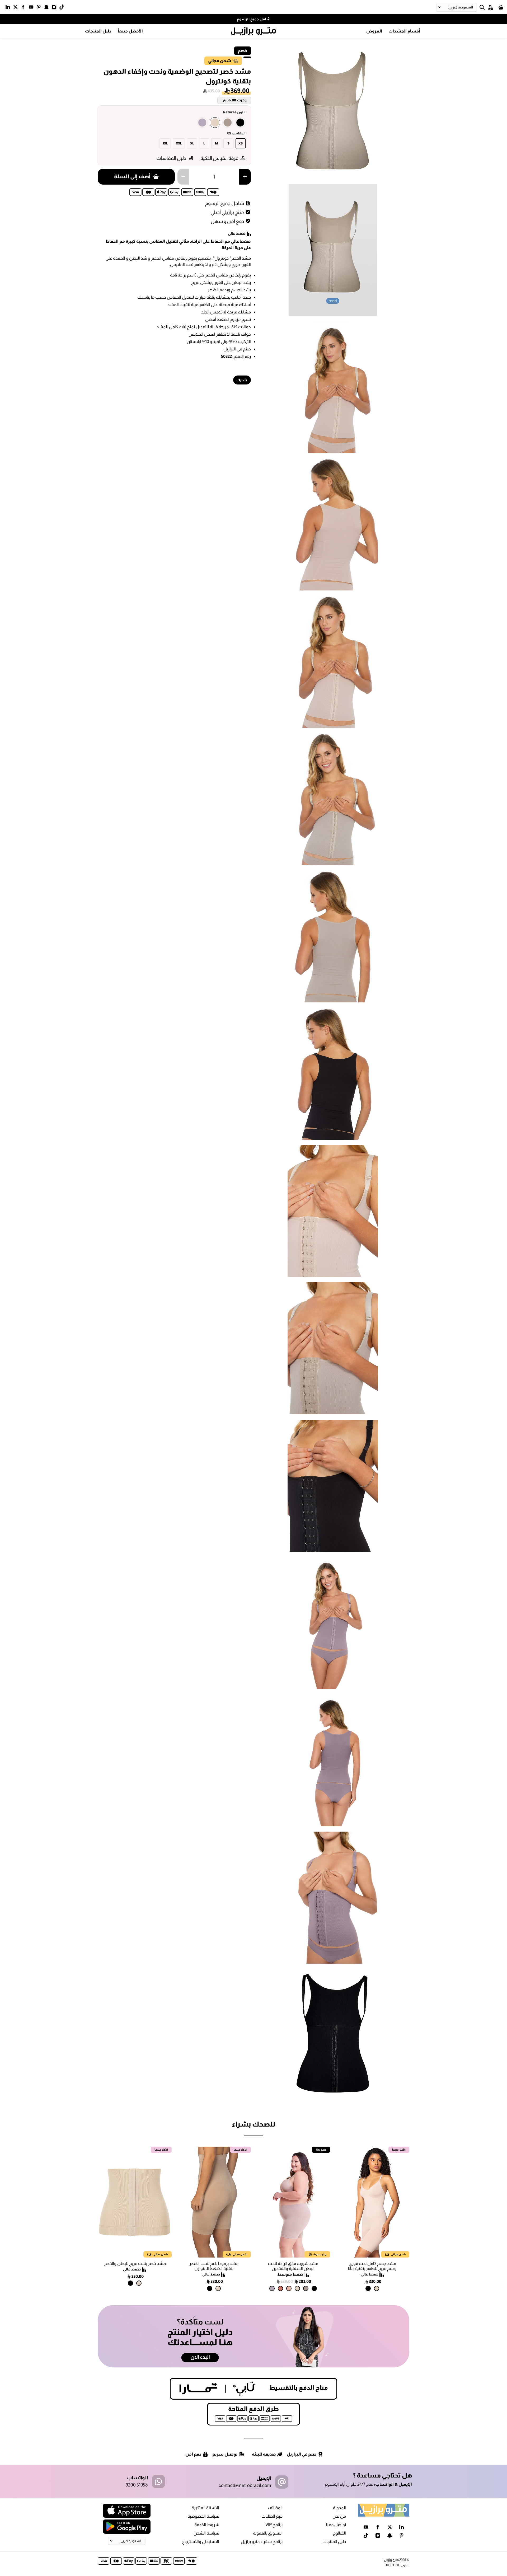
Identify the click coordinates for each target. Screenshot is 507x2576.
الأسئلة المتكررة (205, 2508)
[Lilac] (202, 123)
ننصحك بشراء (253, 2124)
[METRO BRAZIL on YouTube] (32, 8)
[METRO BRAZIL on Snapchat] (48, 8)
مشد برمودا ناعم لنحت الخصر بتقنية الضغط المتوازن (214, 2266)
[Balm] (289, 2288)
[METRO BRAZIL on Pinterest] (40, 8)
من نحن (339, 2516)
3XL (165, 143)
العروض (374, 31)
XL (192, 143)
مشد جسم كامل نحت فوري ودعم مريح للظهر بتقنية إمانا (372, 2266)
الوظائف (275, 2508)
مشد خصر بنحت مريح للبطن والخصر (135, 2263)
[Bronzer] (280, 2288)
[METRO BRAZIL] (253, 31)
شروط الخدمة (207, 2525)
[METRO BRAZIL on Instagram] (55, 8)
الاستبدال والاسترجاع (201, 2542)
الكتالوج (339, 2533)
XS (241, 143)
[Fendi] (228, 123)
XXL (179, 143)
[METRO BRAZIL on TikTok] (63, 8)
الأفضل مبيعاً (130, 31)
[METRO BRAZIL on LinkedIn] (9, 8)
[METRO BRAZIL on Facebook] (24, 8)
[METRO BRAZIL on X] (17, 8)
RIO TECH (392, 2565)
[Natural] (215, 123)
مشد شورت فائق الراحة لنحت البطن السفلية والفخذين (293, 2266)
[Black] (240, 123)
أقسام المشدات (404, 31)
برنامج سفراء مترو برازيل (262, 2542)
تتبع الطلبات (272, 2516)
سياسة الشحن (206, 2533)
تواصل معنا (336, 2525)
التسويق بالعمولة (268, 2533)
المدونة (339, 2508)
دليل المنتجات (98, 31)
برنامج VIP (274, 2525)
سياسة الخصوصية (203, 2516)
